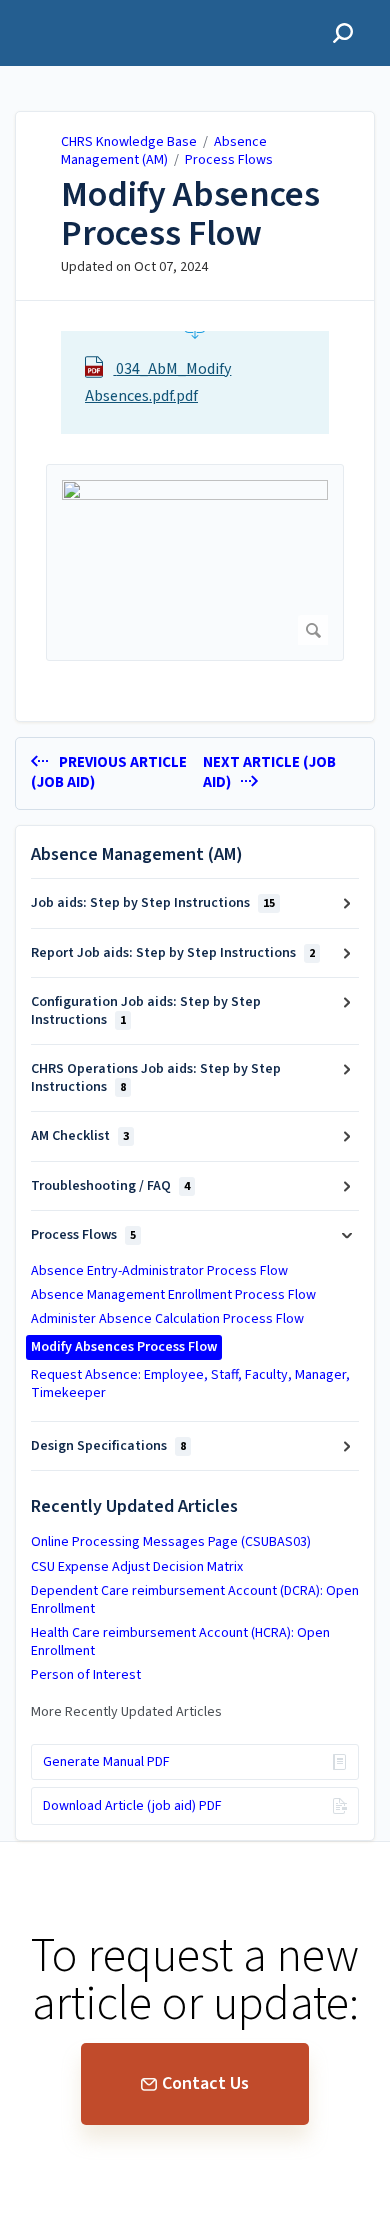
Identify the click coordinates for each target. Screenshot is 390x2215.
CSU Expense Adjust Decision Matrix (137, 1567)
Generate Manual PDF (106, 1762)
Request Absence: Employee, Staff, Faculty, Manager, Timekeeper (190, 1384)
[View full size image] (195, 562)
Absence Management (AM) (164, 151)
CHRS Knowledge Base (129, 142)
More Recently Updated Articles (126, 1712)
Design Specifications (108, 1446)
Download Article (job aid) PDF (132, 1806)
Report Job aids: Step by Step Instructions (173, 953)
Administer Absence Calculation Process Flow (167, 1319)
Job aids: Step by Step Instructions (153, 903)
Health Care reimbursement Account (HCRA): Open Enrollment (180, 1642)
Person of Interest (86, 1675)
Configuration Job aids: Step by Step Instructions (146, 1011)
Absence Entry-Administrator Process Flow (159, 1271)
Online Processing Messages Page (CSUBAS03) (171, 1542)
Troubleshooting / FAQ (110, 1186)
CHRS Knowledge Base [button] (106, 11)
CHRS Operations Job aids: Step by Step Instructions (156, 1078)
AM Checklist (80, 1136)
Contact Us (205, 2083)
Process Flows (229, 160)
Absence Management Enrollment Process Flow (173, 1295)
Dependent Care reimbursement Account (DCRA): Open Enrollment (195, 1600)
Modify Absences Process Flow (190, 214)
